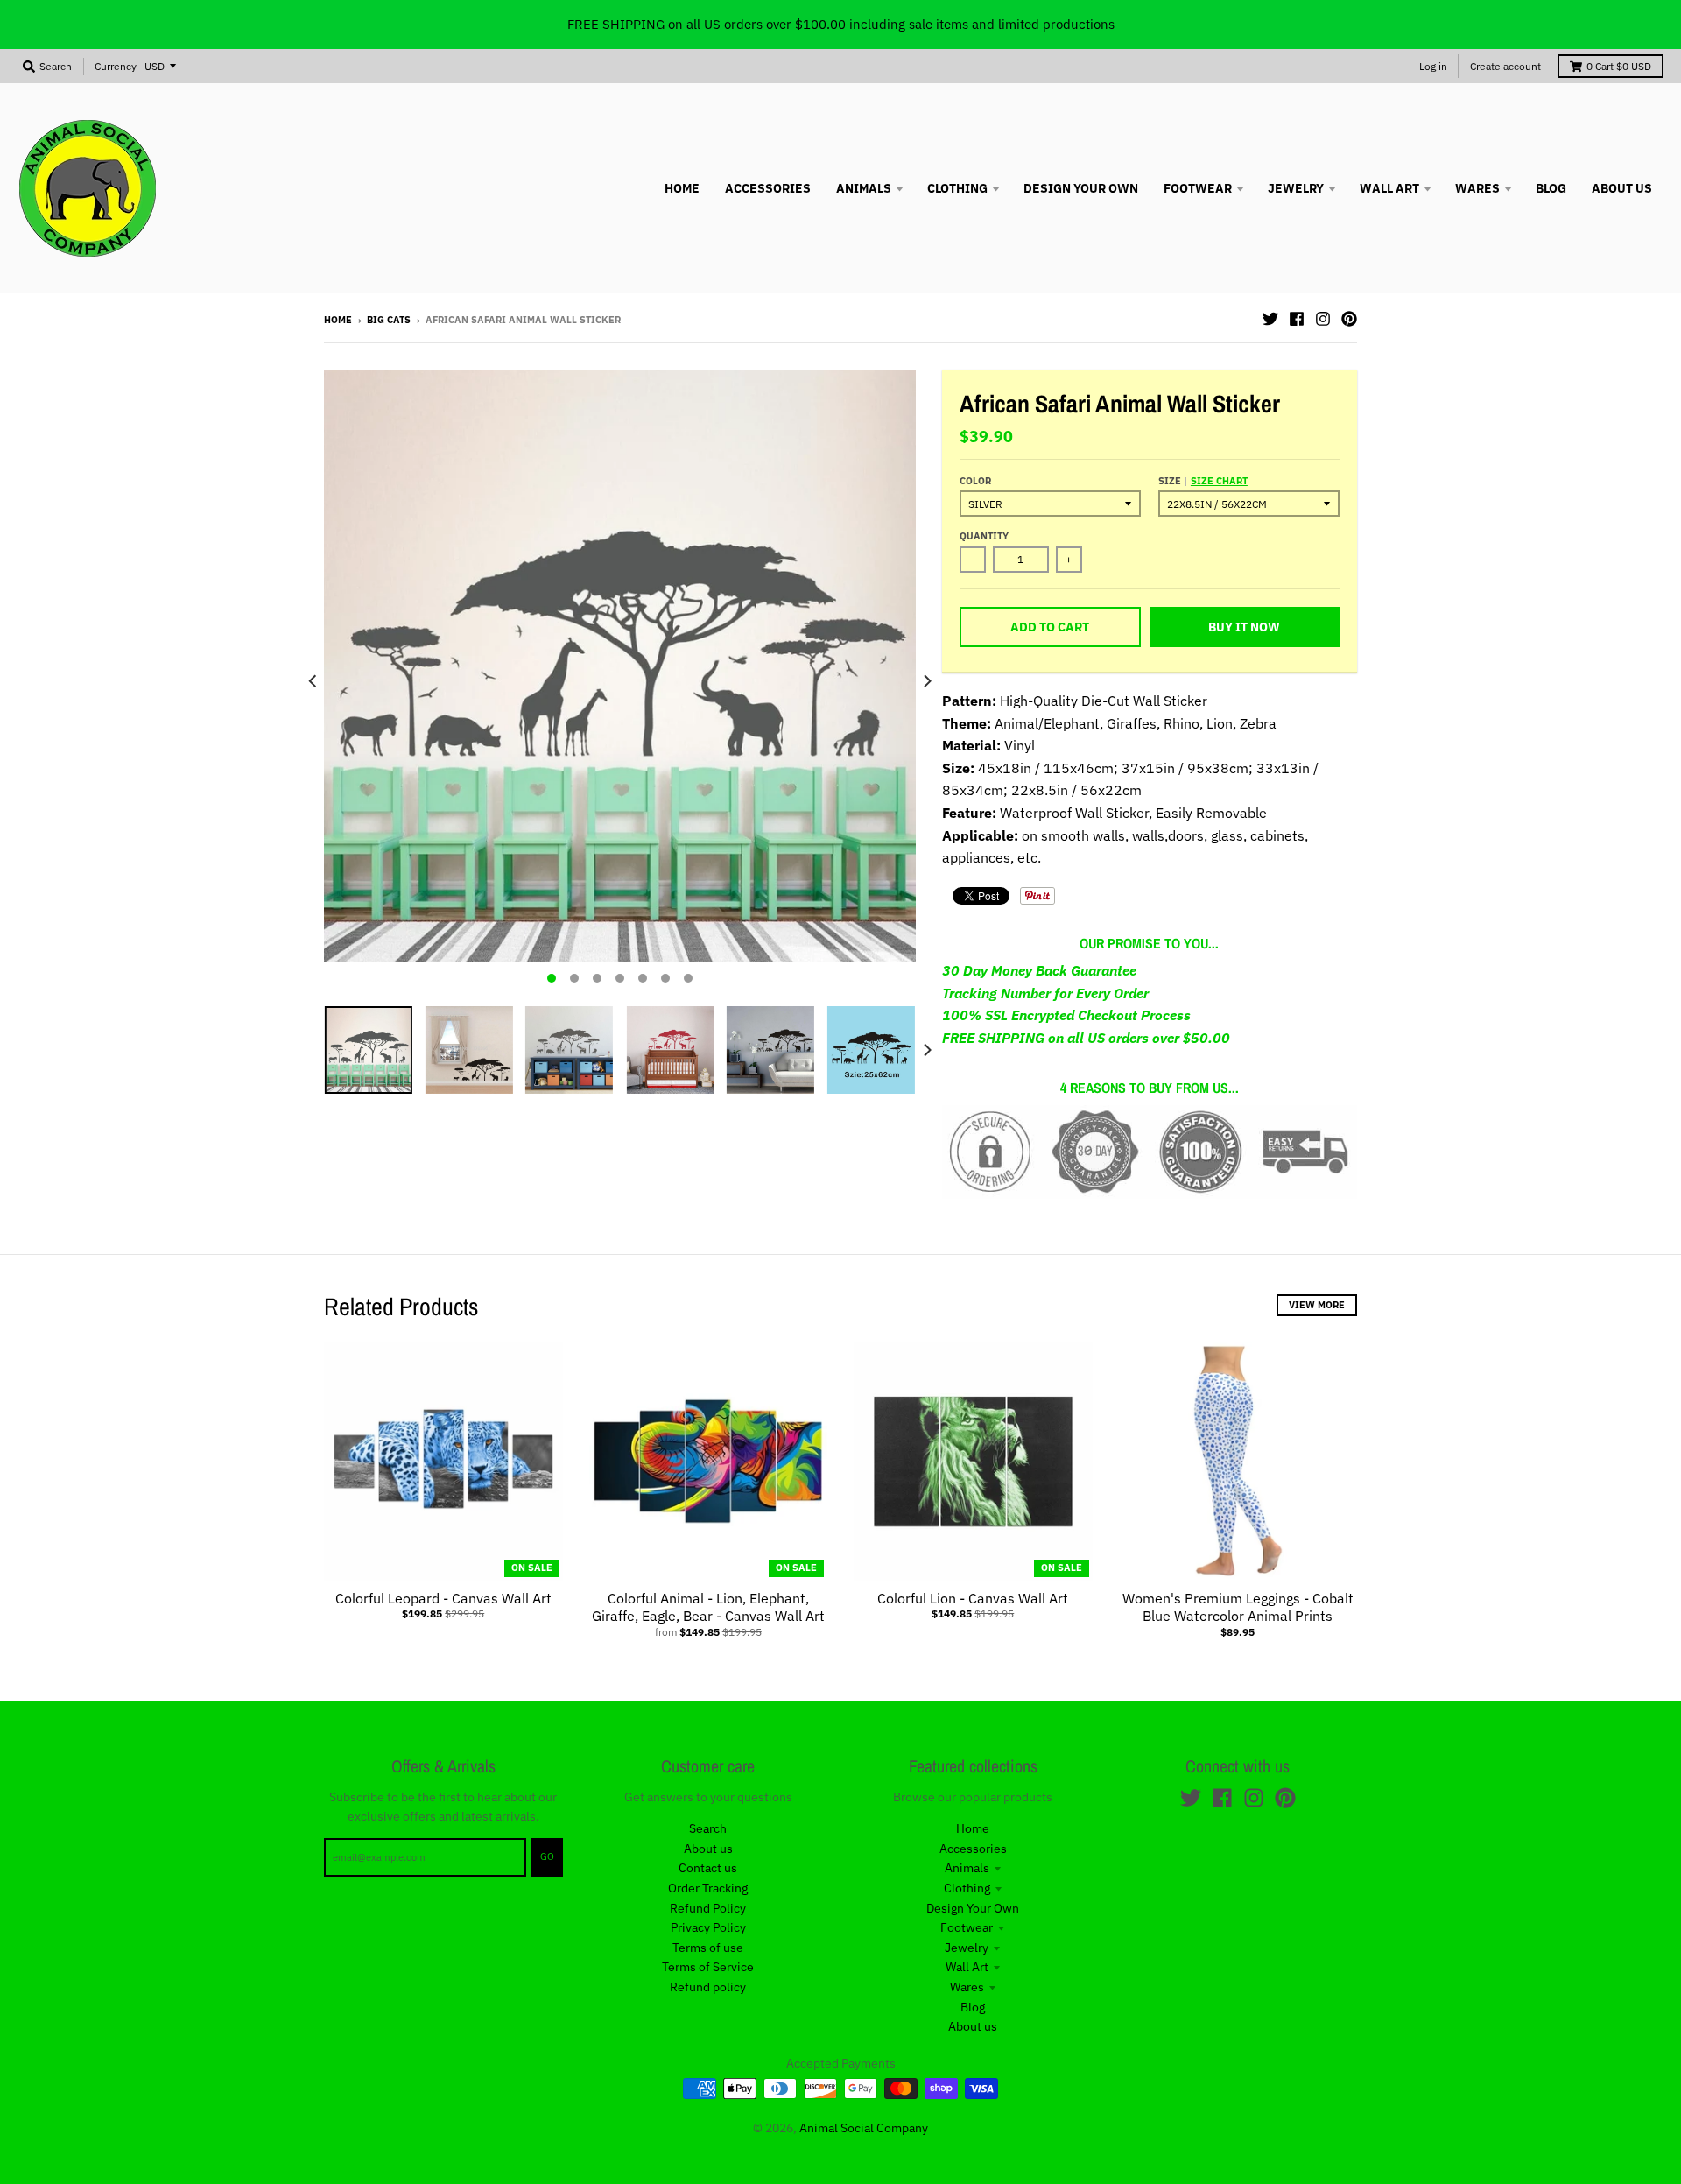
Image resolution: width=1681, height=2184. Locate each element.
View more (1317, 1305)
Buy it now (1244, 627)
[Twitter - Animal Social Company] (1270, 319)
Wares (967, 1987)
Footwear (967, 1927)
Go (547, 1856)
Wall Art (967, 1967)
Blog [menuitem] (1551, 188)
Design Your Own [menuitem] (1081, 188)
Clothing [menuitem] (957, 188)
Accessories (973, 1849)
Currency (116, 66)
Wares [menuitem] (1477, 188)
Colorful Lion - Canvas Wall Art (973, 1598)
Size (1203, 481)
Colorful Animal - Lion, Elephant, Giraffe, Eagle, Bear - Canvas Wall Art (708, 1607)
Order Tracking (708, 1888)
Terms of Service (708, 1967)
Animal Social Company (864, 2128)
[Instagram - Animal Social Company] (1323, 319)
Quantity (984, 536)
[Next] (926, 681)
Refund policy (708, 1987)
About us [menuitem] (1622, 188)
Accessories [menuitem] (768, 188)
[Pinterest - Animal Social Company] (1349, 319)
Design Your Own (973, 1908)
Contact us (708, 1868)
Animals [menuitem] (864, 188)
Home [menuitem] (682, 188)
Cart (1619, 66)
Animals (967, 1868)
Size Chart (1219, 481)
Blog (973, 2007)
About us (708, 1849)
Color (975, 481)
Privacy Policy (708, 1927)
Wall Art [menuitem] (1389, 188)
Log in (1433, 66)
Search (708, 1828)
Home (338, 320)
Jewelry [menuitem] (1296, 188)
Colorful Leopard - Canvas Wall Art (443, 1598)
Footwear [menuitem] (1198, 188)
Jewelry (967, 1948)
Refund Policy (708, 1908)
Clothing (967, 1888)
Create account (1505, 66)
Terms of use (708, 1948)
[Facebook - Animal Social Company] (1297, 319)
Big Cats (389, 320)
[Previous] (313, 681)
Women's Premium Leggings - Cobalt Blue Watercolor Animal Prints (1238, 1607)
